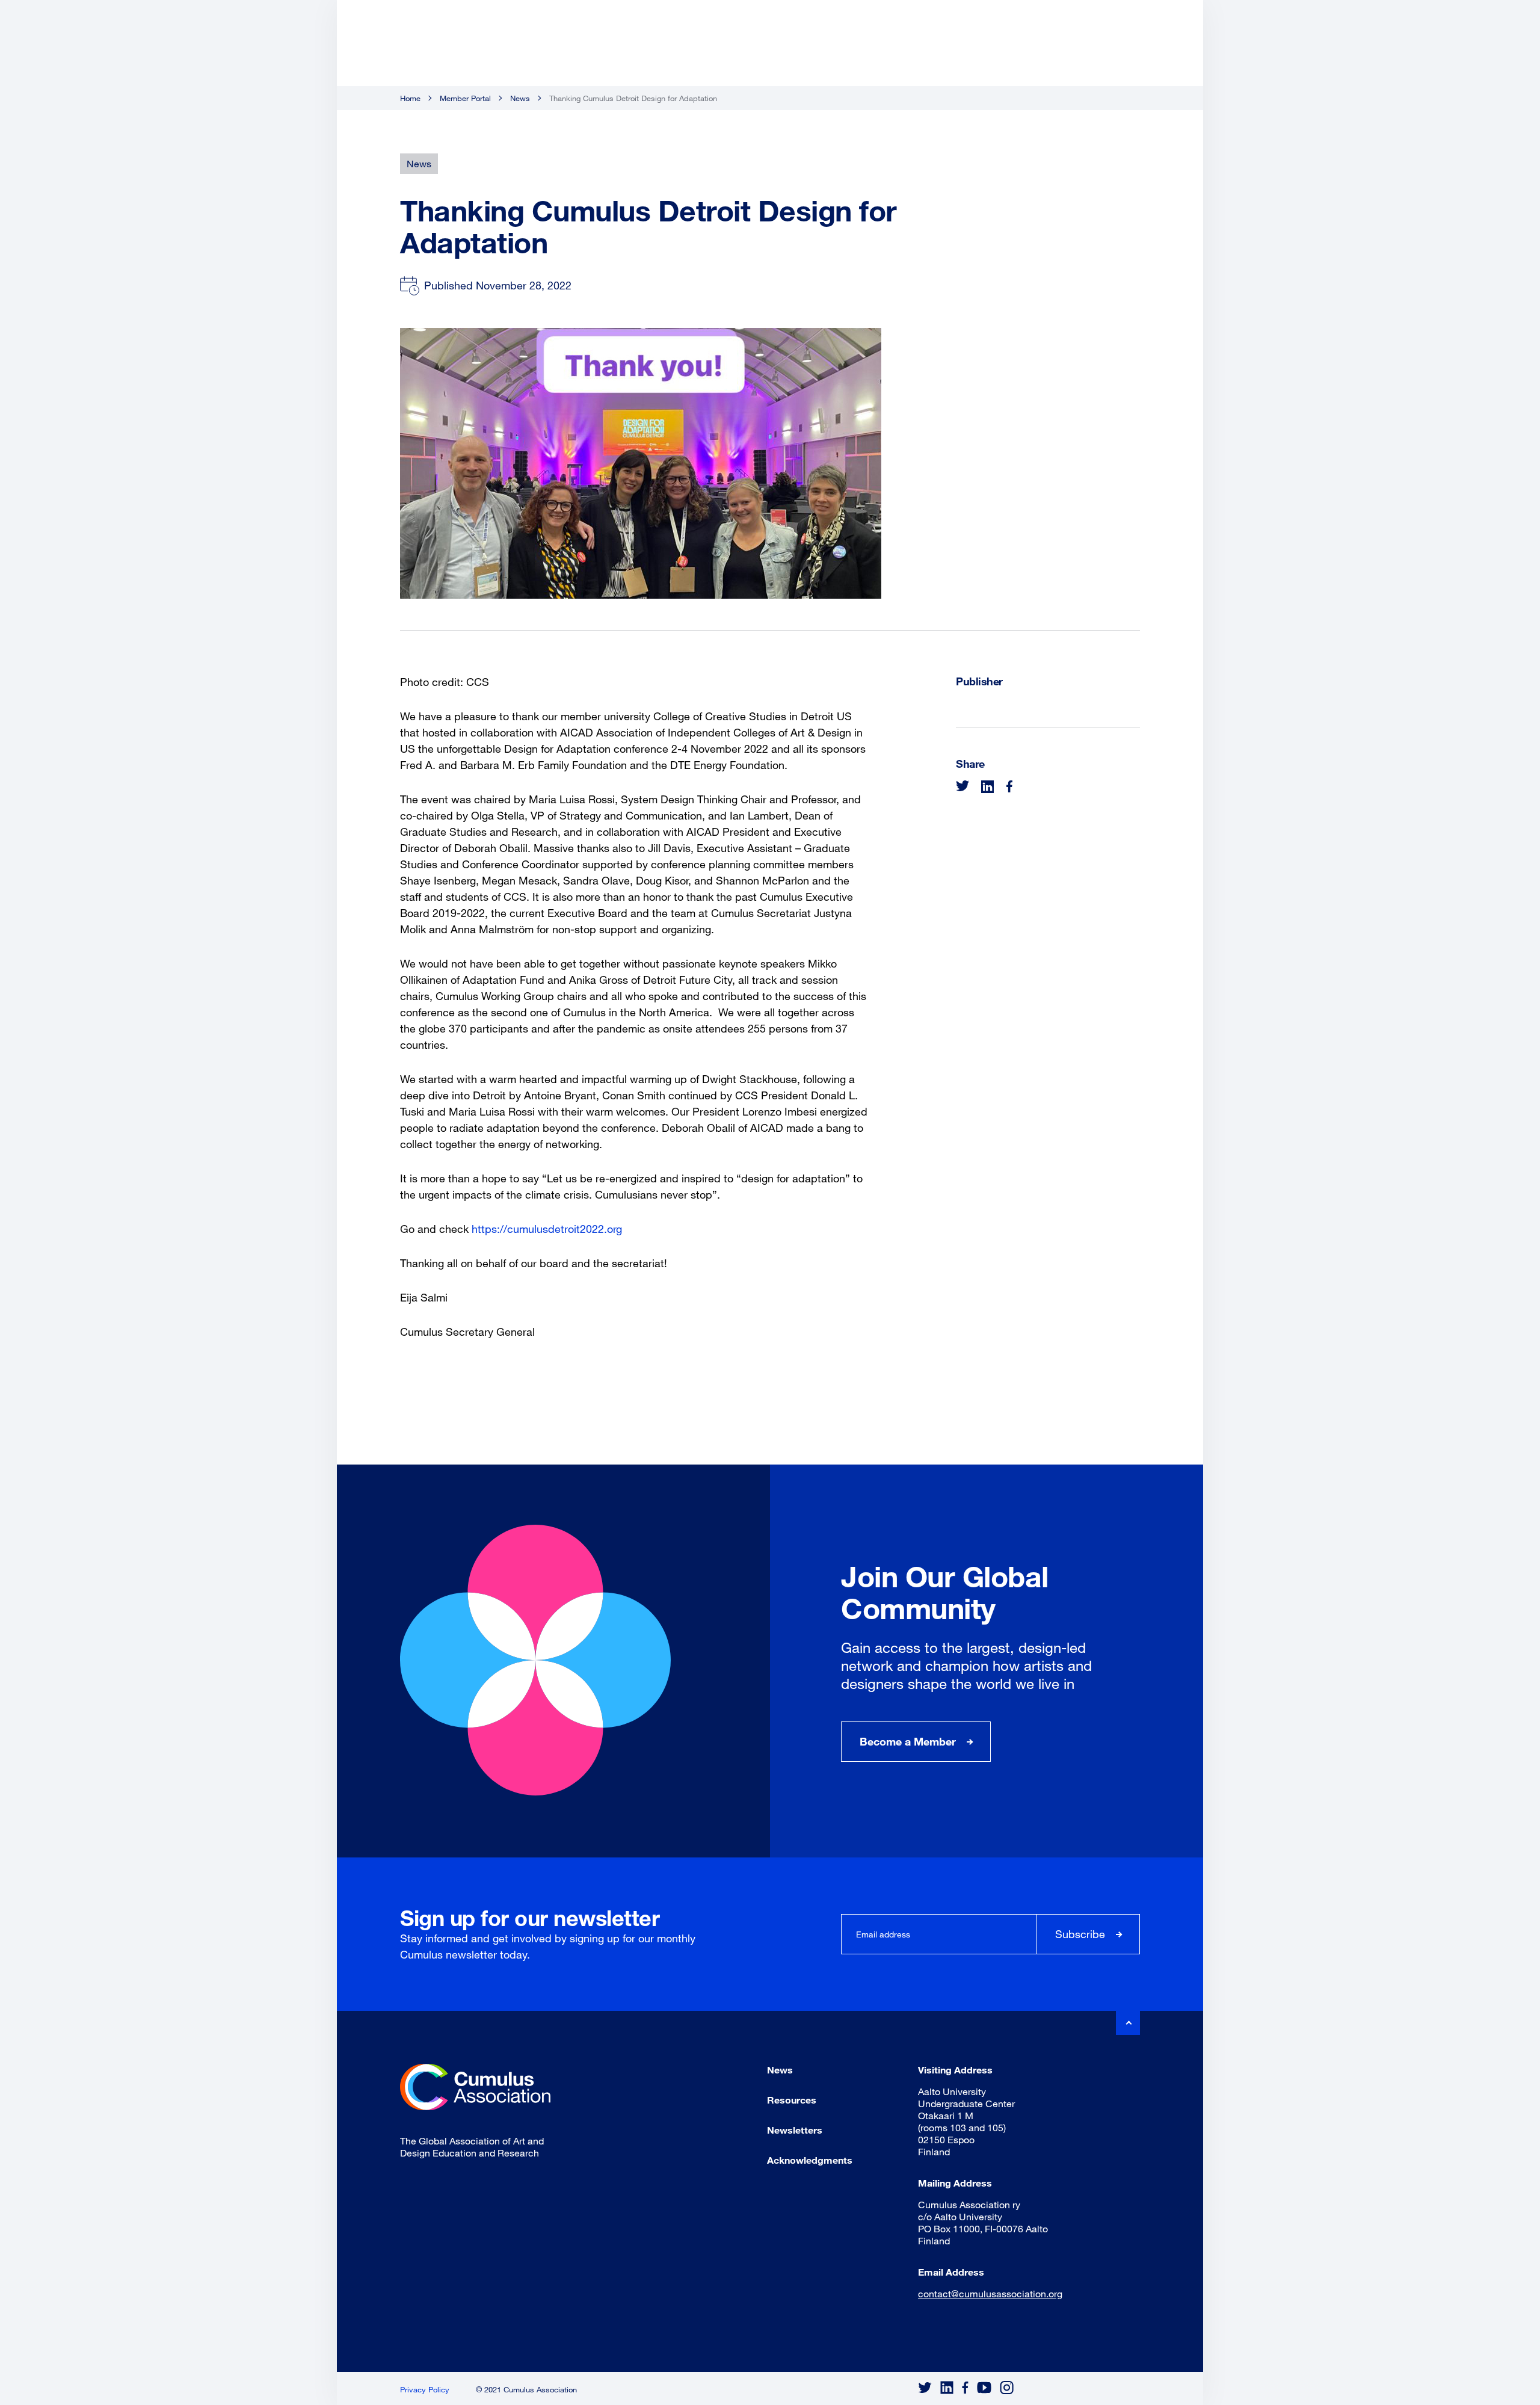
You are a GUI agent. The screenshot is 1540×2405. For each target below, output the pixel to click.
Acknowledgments (810, 2160)
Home (410, 98)
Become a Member (908, 1741)
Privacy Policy (425, 2389)
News (520, 98)
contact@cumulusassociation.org (990, 2293)
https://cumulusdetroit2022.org (547, 1229)
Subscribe (1080, 1934)
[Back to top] (1128, 2023)
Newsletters (795, 2130)
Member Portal (465, 98)
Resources (792, 2100)
